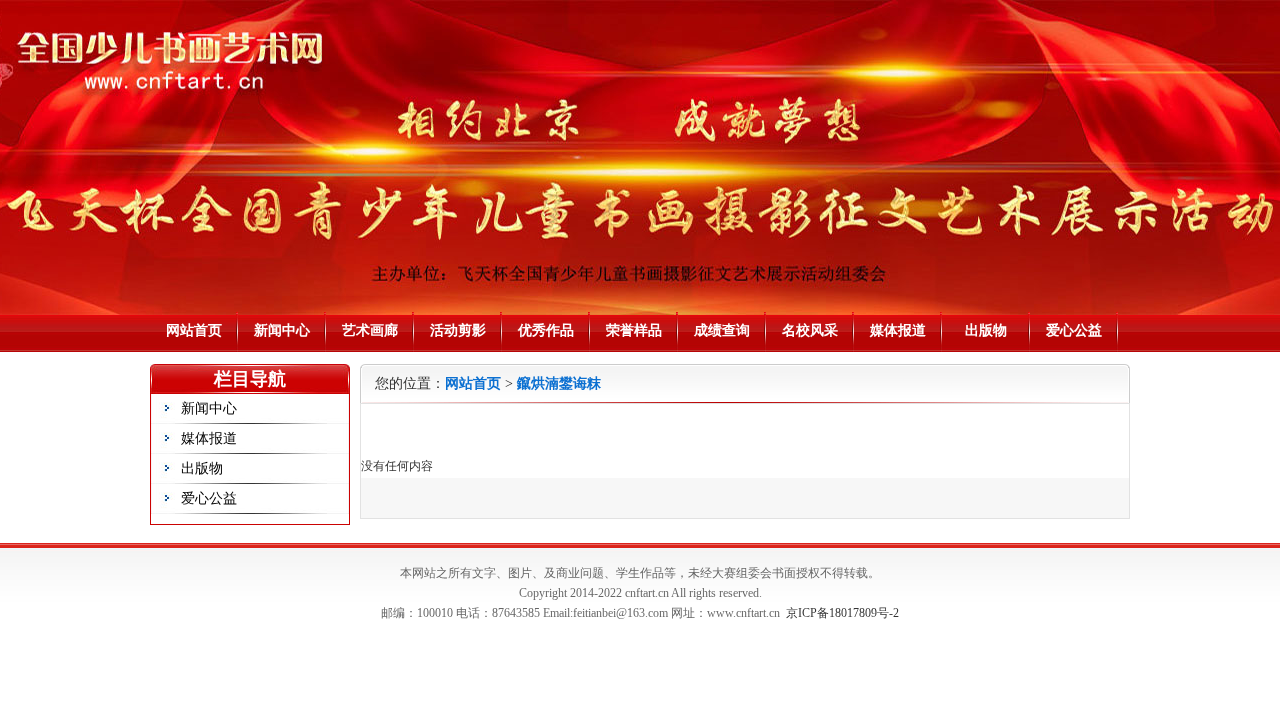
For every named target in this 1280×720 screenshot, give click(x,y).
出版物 (986, 330)
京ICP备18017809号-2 (842, 613)
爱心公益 (1074, 330)
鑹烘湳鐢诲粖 (559, 383)
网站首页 (194, 330)
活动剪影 (458, 330)
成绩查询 (722, 330)
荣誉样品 (634, 330)
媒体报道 (898, 330)
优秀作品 (546, 330)
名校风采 (810, 330)
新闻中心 (282, 330)
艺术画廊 (370, 330)
